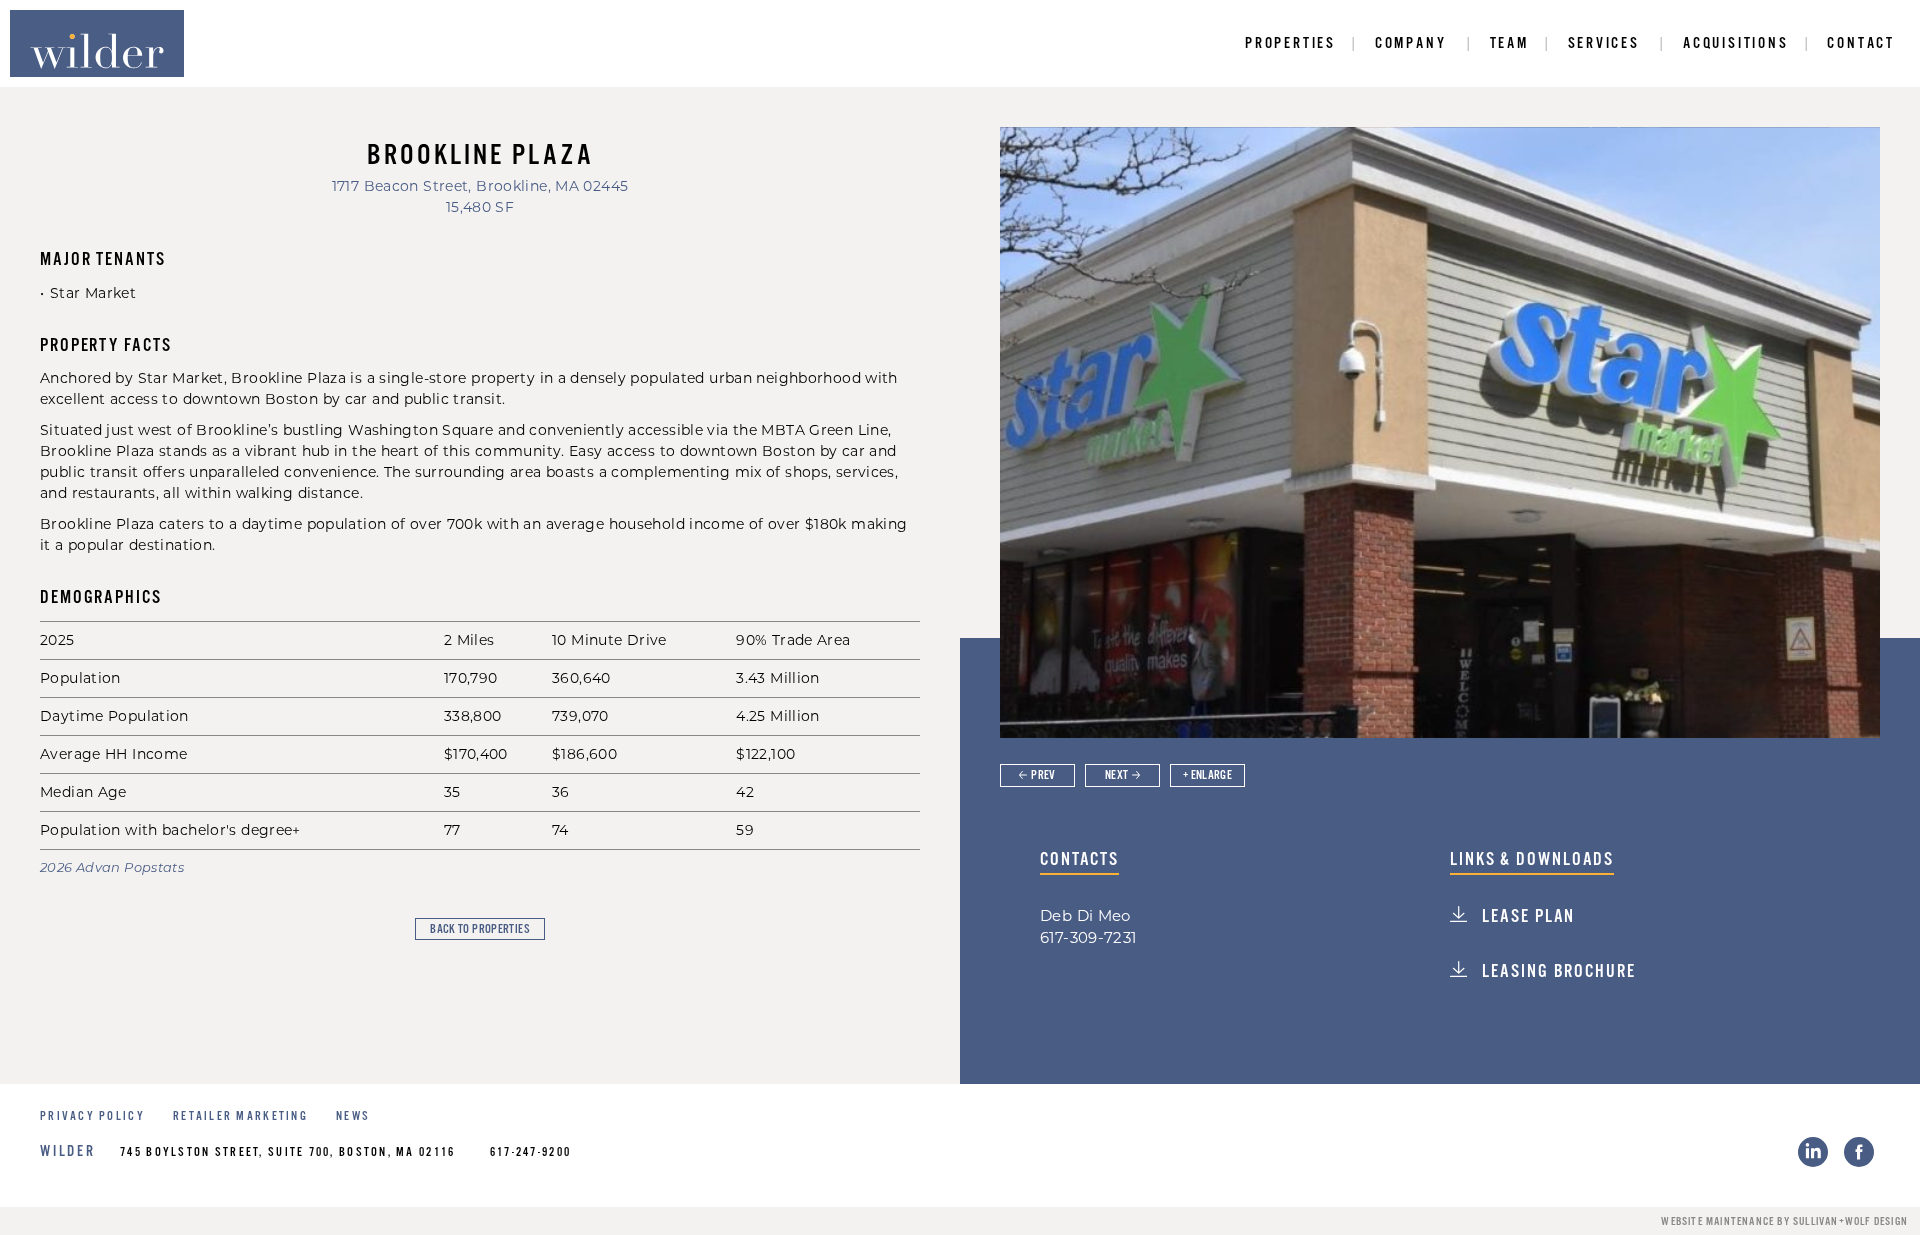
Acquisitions (1736, 43)
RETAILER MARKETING (240, 1116)
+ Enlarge (1207, 775)
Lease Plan (1526, 917)
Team (1509, 43)
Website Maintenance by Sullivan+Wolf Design (1784, 1222)
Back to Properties (480, 929)
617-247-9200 (530, 1152)
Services (1604, 43)
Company (1411, 43)
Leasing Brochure (1556, 972)
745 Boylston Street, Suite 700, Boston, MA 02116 (287, 1152)
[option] (1440, 432)
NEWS (353, 1116)
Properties (1290, 43)
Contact (1861, 43)
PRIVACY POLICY (92, 1116)
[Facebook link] (1859, 1152)
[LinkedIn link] (1813, 1152)
